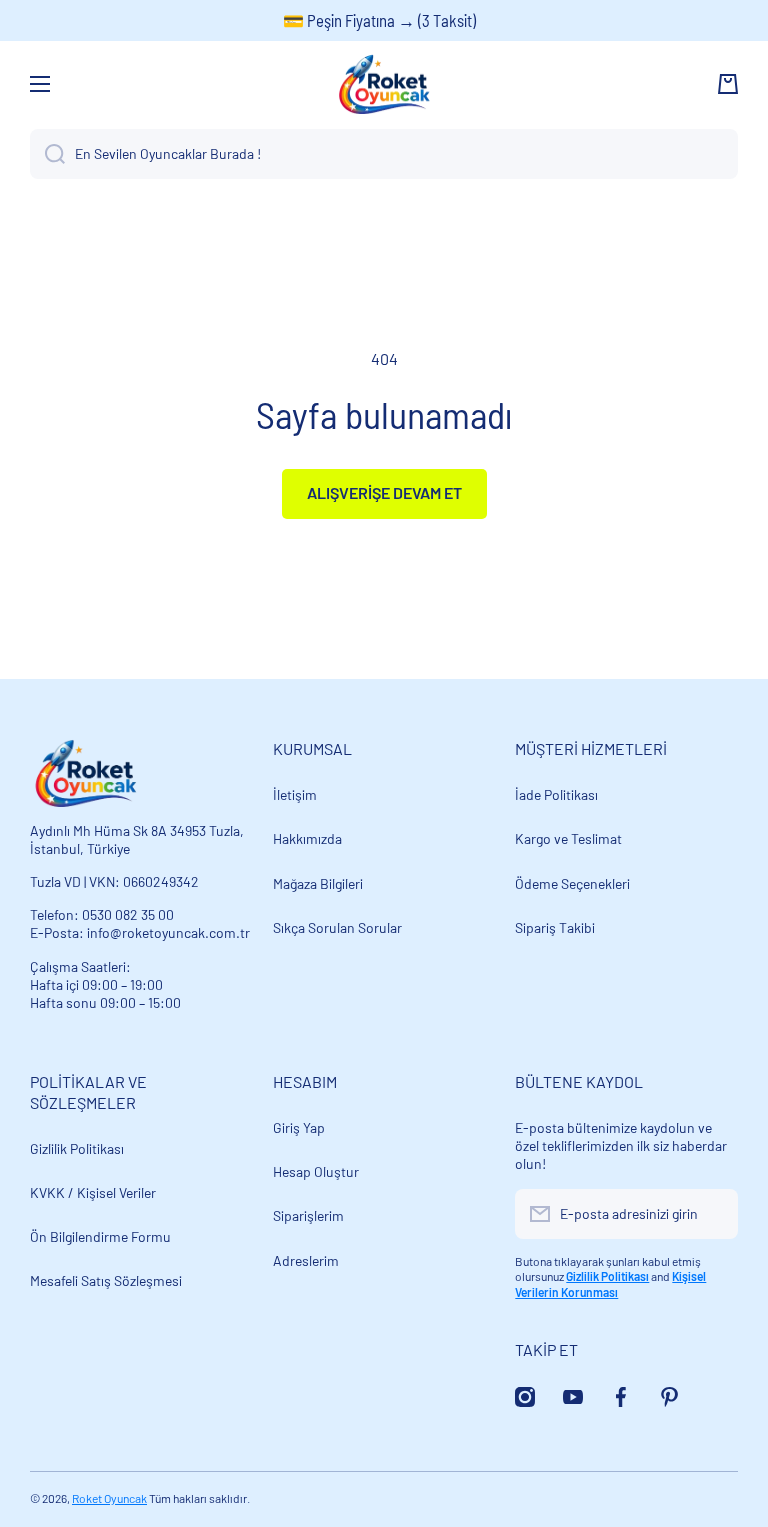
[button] (728, 84)
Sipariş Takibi (555, 927)
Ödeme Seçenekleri (572, 883)
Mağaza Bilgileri (318, 883)
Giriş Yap (299, 1127)
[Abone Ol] (713, 1214)
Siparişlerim (308, 1215)
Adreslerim (306, 1260)
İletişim (295, 794)
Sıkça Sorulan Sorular (337, 927)
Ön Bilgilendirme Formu (100, 1236)
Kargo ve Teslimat (568, 838)
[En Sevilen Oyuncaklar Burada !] (47, 154)
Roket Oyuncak (109, 1498)
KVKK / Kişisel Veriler (93, 1192)
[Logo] (384, 84)
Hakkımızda (307, 838)
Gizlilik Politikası (77, 1148)
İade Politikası (556, 794)
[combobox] (384, 154)
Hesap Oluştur (316, 1171)
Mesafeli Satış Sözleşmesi (106, 1280)
